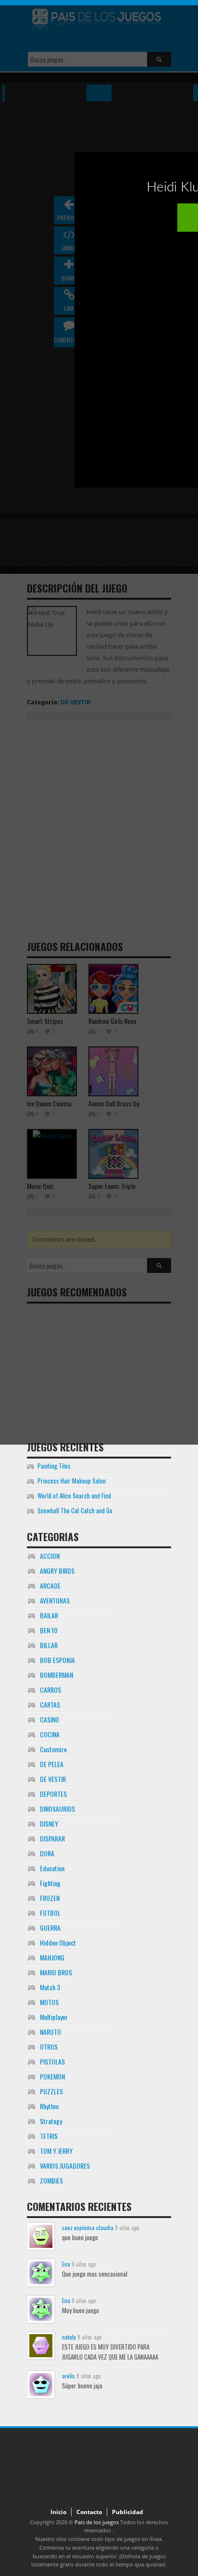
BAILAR (49, 1615)
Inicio (58, 2512)
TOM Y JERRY (56, 2151)
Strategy (51, 2121)
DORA (47, 1853)
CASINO (49, 1719)
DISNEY (49, 1823)
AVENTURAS (55, 1600)
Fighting (50, 1883)
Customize (53, 1749)
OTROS (49, 2047)
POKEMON (52, 2076)
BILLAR (49, 1645)
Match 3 (50, 1987)
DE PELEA (52, 1764)
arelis (68, 2376)
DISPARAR (52, 1838)
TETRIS (49, 2136)
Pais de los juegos (97, 2522)
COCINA (50, 1734)
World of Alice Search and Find (74, 1496)
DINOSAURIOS (57, 1809)
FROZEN (50, 1898)
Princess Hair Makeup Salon (72, 1481)
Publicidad (128, 2512)
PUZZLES (51, 2091)
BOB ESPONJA (57, 1660)
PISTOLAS (52, 2061)
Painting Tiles (54, 1466)
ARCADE (50, 1585)
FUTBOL (50, 1913)
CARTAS (50, 1704)
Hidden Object (58, 1942)
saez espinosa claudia (88, 2227)
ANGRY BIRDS (57, 1571)
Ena (66, 2264)
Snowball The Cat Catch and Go (75, 1510)
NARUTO (50, 2032)
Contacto (89, 2512)
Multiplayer (54, 2017)
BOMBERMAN (56, 1675)
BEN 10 (49, 1630)
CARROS (50, 1690)
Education (52, 1868)
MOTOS (49, 2002)
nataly (69, 2337)
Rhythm (49, 2106)
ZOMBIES (51, 2180)
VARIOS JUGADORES (65, 2166)
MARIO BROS (56, 1972)
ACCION (50, 1556)
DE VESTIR (53, 1779)
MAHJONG (52, 1957)
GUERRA (50, 1928)
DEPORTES (53, 1794)
